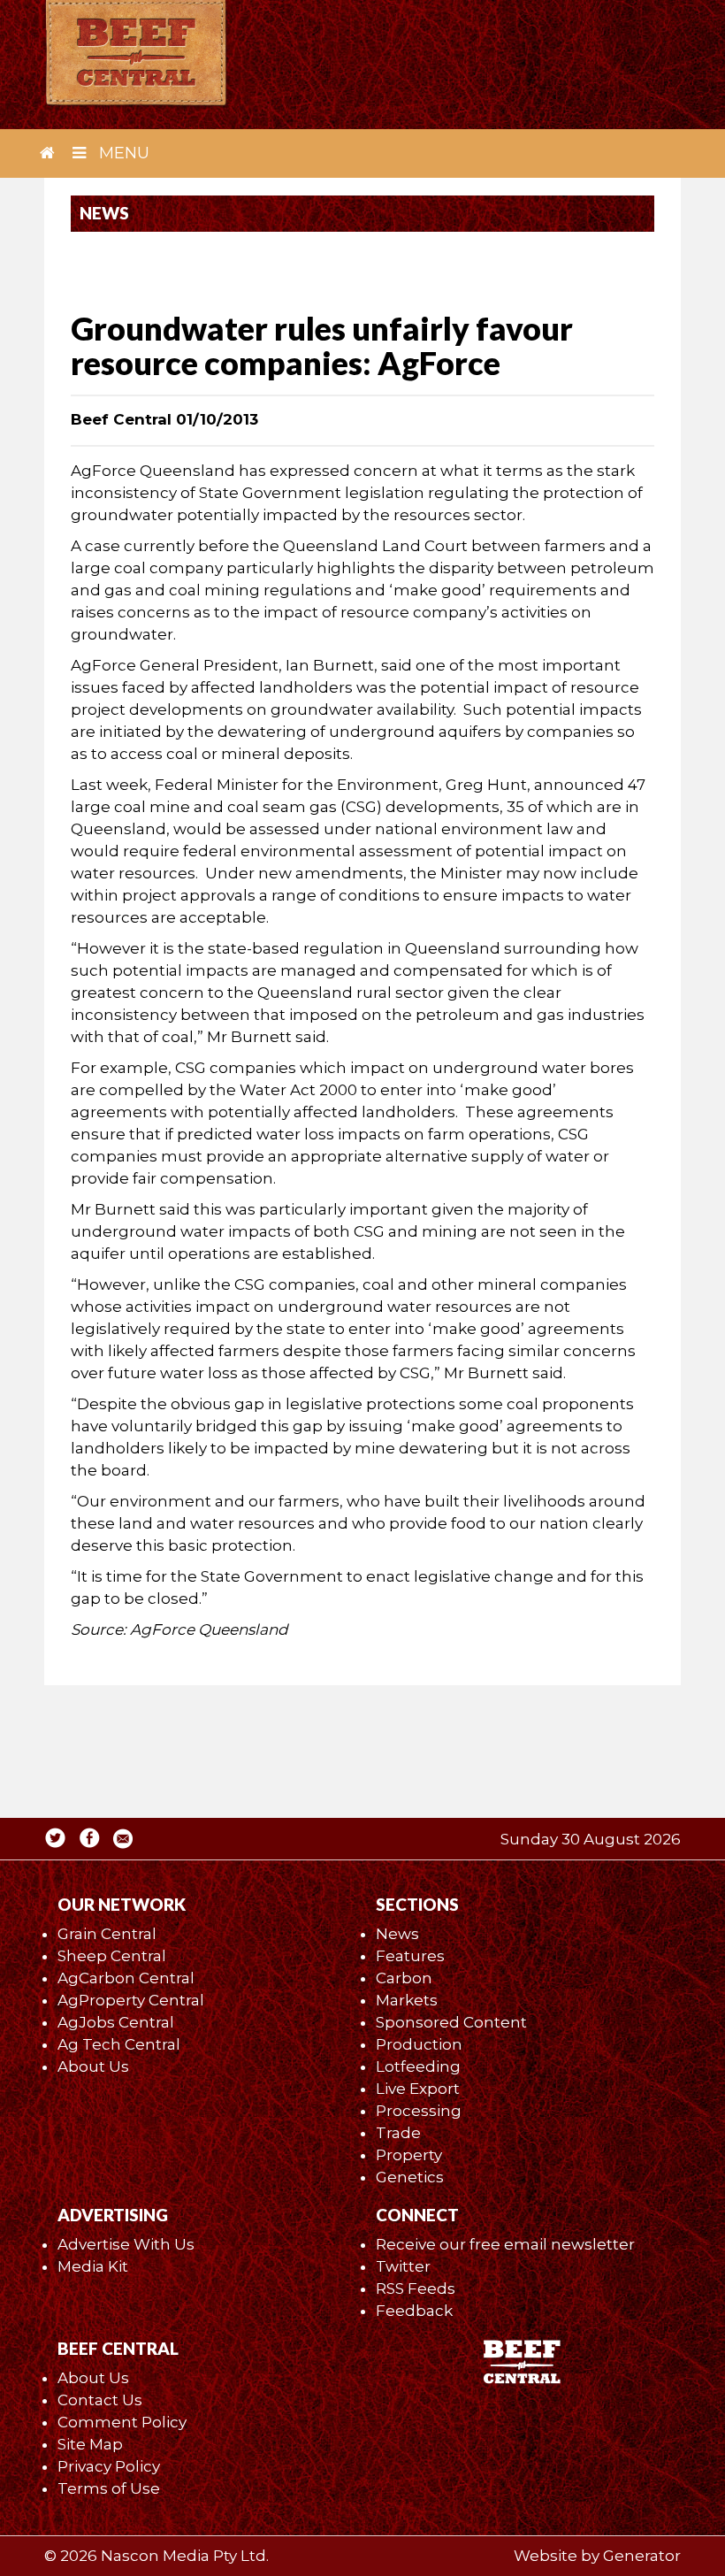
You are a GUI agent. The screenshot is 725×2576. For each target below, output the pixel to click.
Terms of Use (109, 2488)
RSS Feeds (416, 2288)
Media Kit (93, 2266)
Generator (642, 2556)
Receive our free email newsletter (505, 2244)
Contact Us (100, 2400)
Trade (398, 2133)
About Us (93, 2066)
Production (419, 2044)
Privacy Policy (109, 2466)
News (397, 1934)
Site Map (90, 2444)
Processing (419, 2111)
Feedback (414, 2311)
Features (410, 1956)
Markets (407, 2000)
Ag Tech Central (119, 2044)
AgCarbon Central (126, 1978)
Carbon (404, 1978)
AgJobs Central (116, 2022)
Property (409, 2155)
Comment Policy (122, 2422)
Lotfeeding (418, 2066)
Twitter (403, 2266)
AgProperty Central (131, 2000)
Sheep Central (112, 1956)
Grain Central (107, 1934)
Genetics (410, 2177)
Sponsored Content (451, 2022)
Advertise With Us (126, 2244)
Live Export (418, 2089)
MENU (122, 153)
